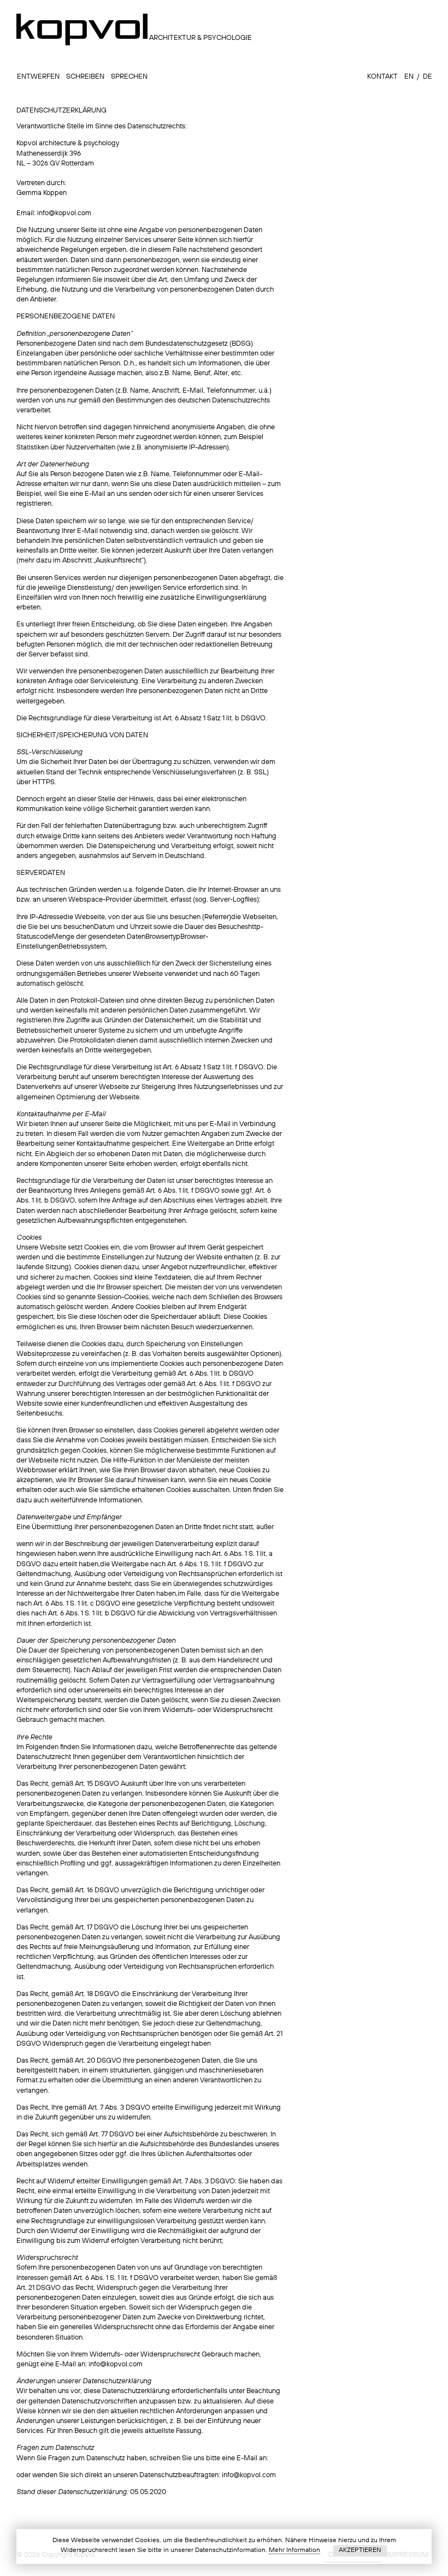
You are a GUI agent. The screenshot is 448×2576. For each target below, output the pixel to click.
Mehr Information (294, 2550)
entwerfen (38, 77)
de (427, 77)
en (408, 77)
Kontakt (382, 77)
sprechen (129, 77)
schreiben (85, 77)
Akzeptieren (360, 2550)
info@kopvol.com (64, 213)
